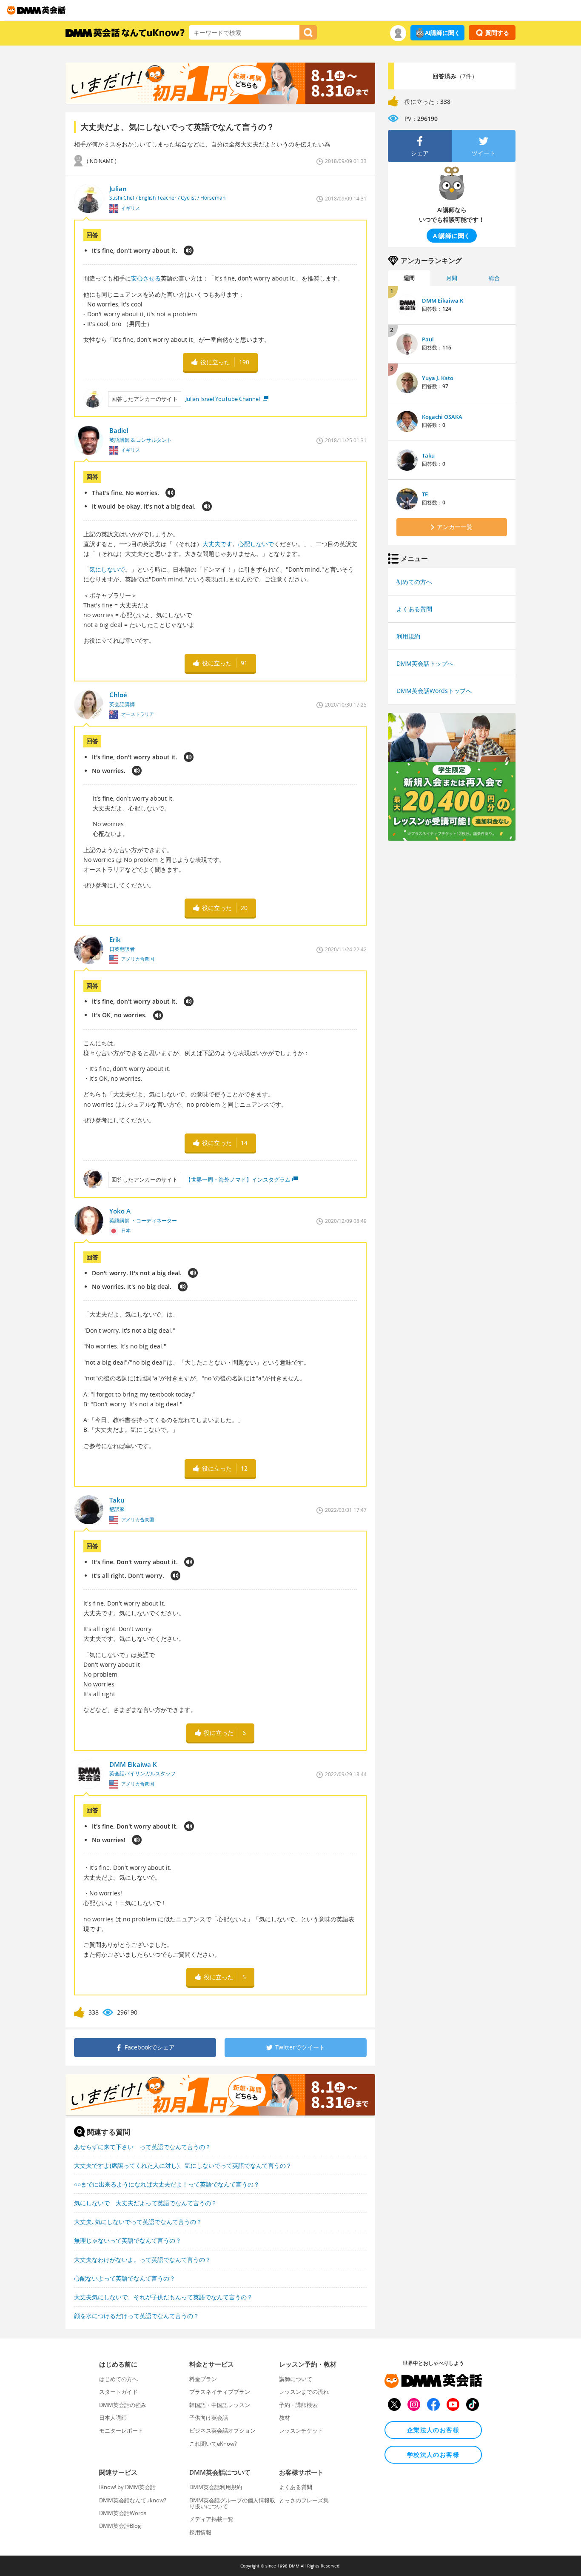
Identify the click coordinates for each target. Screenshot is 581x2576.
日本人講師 (113, 2418)
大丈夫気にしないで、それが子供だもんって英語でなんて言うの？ (163, 2297)
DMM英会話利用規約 (216, 2487)
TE (425, 494)
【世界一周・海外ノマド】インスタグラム (238, 1179)
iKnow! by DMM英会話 (127, 2487)
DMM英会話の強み (123, 2405)
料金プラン (203, 2379)
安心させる (146, 278)
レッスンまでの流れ (304, 2392)
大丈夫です (217, 544)
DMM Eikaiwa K (443, 301)
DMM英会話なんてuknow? (133, 2500)
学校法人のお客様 (433, 2454)
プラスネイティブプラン (220, 2392)
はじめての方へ (118, 2379)
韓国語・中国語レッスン (220, 2405)
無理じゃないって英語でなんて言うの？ (128, 2240)
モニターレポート (121, 2430)
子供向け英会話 (209, 2418)
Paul (428, 339)
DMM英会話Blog (120, 2526)
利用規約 (408, 636)
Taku (428, 455)
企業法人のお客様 (433, 2430)
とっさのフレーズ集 (304, 2500)
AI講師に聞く (443, 33)
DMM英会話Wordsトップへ (434, 691)
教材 (285, 2418)
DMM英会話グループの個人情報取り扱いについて (232, 2503)
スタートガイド (118, 2392)
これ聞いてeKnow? (213, 2444)
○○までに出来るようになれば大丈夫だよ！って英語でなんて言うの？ (167, 2184)
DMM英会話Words (123, 2513)
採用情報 (200, 2532)
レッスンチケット (301, 2430)
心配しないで (256, 544)
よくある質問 (414, 609)
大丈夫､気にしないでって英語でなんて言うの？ (138, 2222)
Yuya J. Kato (438, 378)
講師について (296, 2379)
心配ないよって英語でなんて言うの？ (125, 2278)
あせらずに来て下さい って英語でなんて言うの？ (142, 2147)
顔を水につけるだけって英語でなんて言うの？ (137, 2316)
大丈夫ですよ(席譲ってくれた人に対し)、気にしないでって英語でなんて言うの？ (183, 2165)
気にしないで (107, 569)
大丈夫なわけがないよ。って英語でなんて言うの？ (142, 2260)
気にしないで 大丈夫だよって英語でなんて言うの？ (145, 2203)
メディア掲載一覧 (211, 2519)
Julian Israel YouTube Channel (223, 399)
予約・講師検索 (298, 2405)
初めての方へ (414, 582)
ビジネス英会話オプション (222, 2430)
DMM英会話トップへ (425, 663)
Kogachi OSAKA (442, 417)
